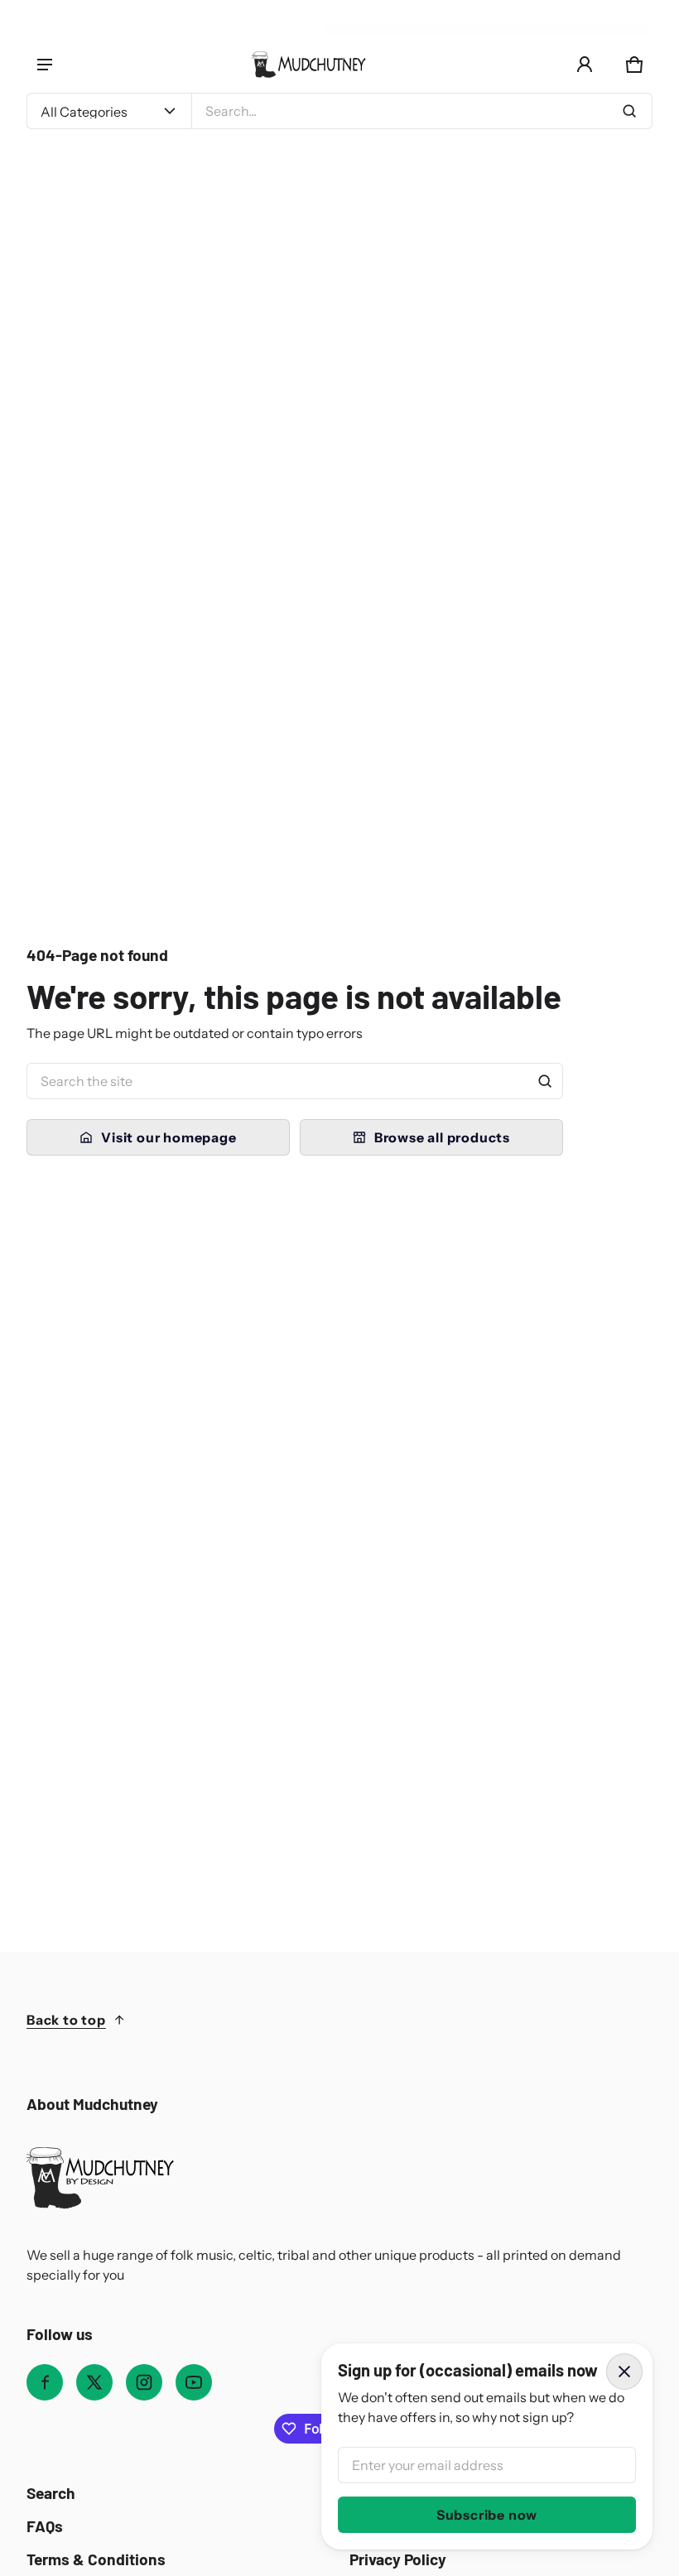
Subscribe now (487, 2515)
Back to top (66, 2020)
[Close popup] (624, 2372)
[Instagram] (144, 2382)
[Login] (585, 65)
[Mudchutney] (308, 65)
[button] (634, 65)
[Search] (545, 1081)
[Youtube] (194, 2382)
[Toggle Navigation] (45, 65)
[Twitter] (94, 2382)
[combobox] (422, 111)
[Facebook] (45, 2382)
